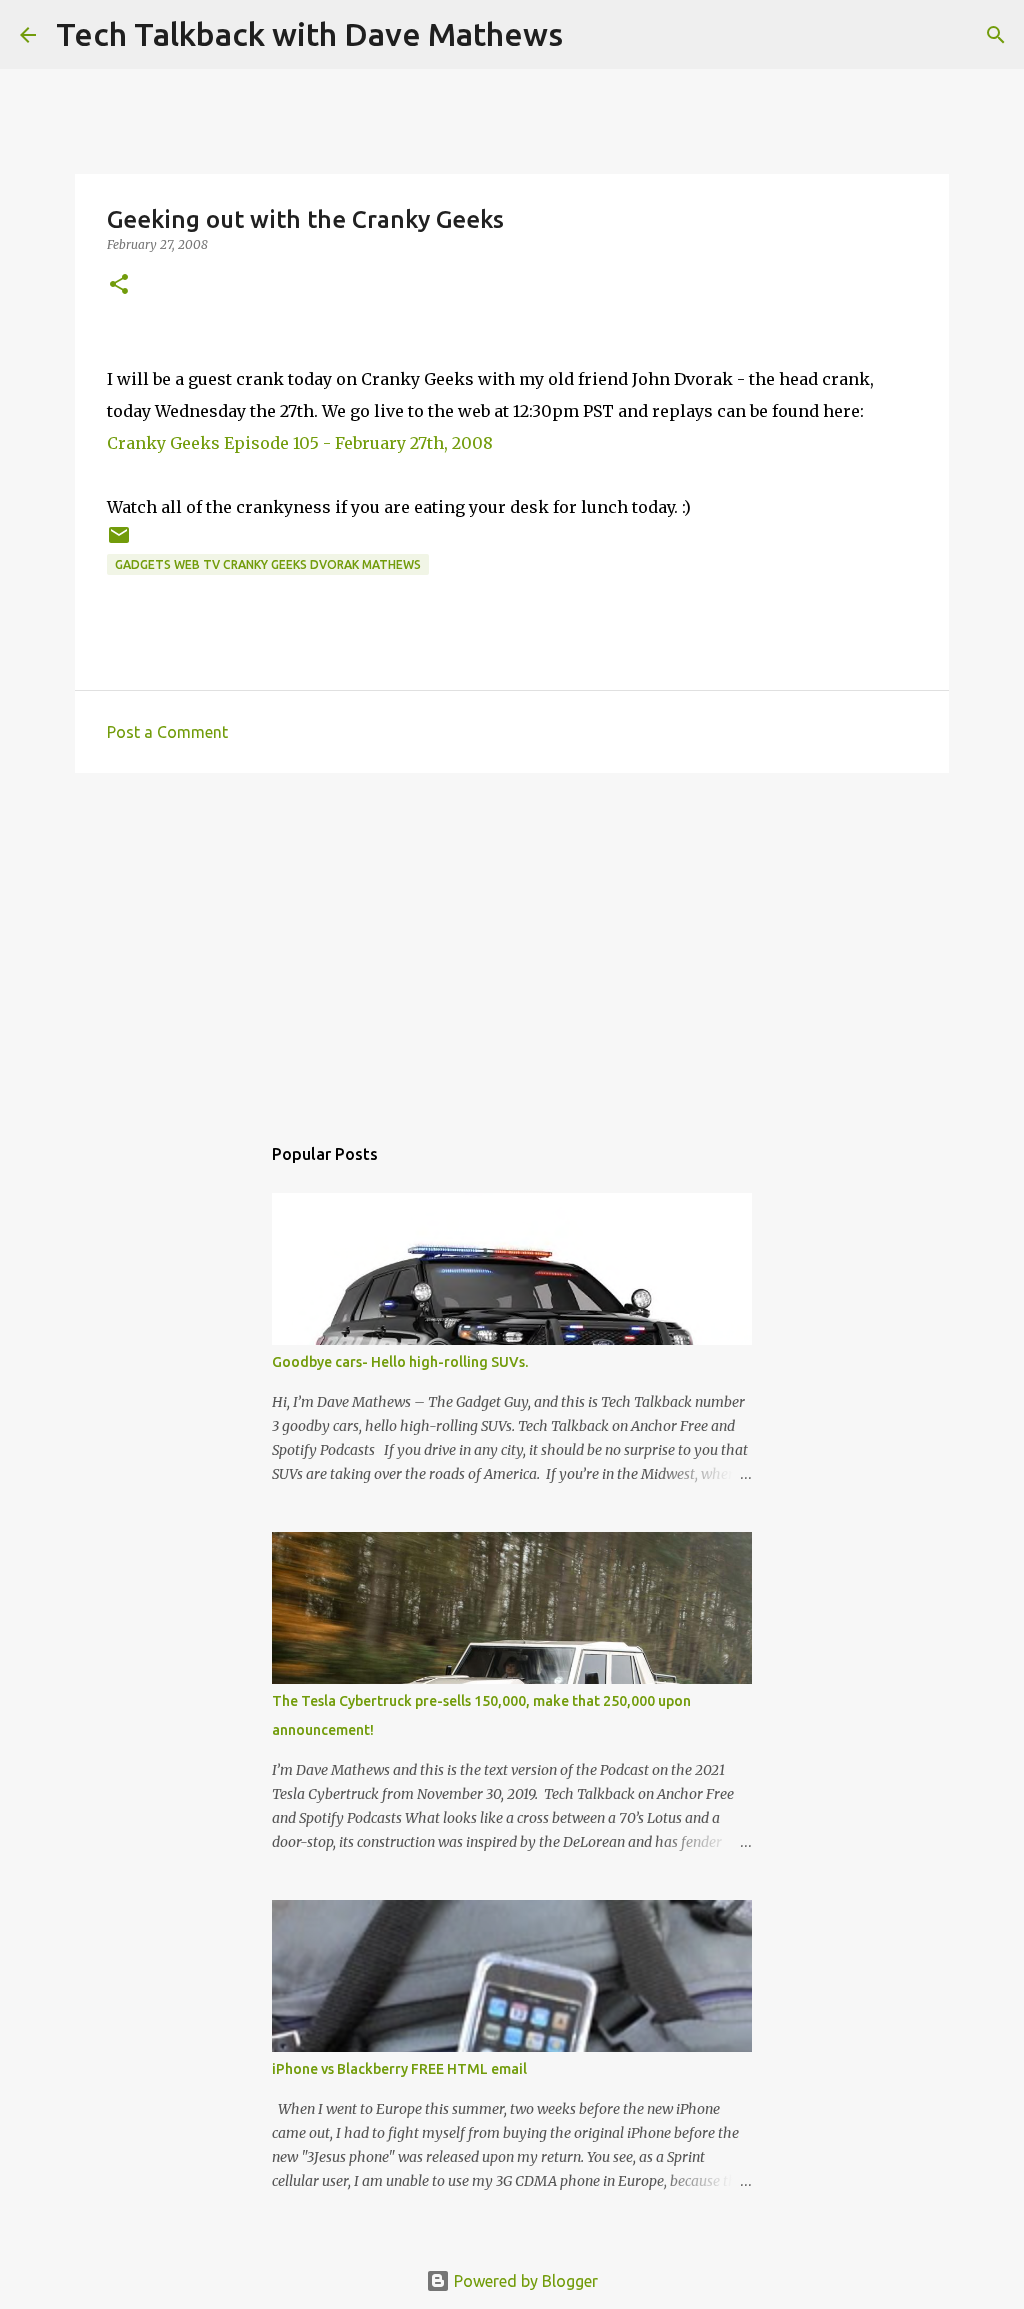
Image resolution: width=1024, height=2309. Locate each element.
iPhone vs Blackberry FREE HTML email (399, 2069)
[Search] (591, 35)
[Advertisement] (512, 943)
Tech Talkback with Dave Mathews (309, 34)
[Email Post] (119, 542)
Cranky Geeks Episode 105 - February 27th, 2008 (300, 443)
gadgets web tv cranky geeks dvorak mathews (268, 564)
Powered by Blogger (524, 2281)
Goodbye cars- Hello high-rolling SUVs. (400, 1362)
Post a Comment (167, 732)
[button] (119, 285)
